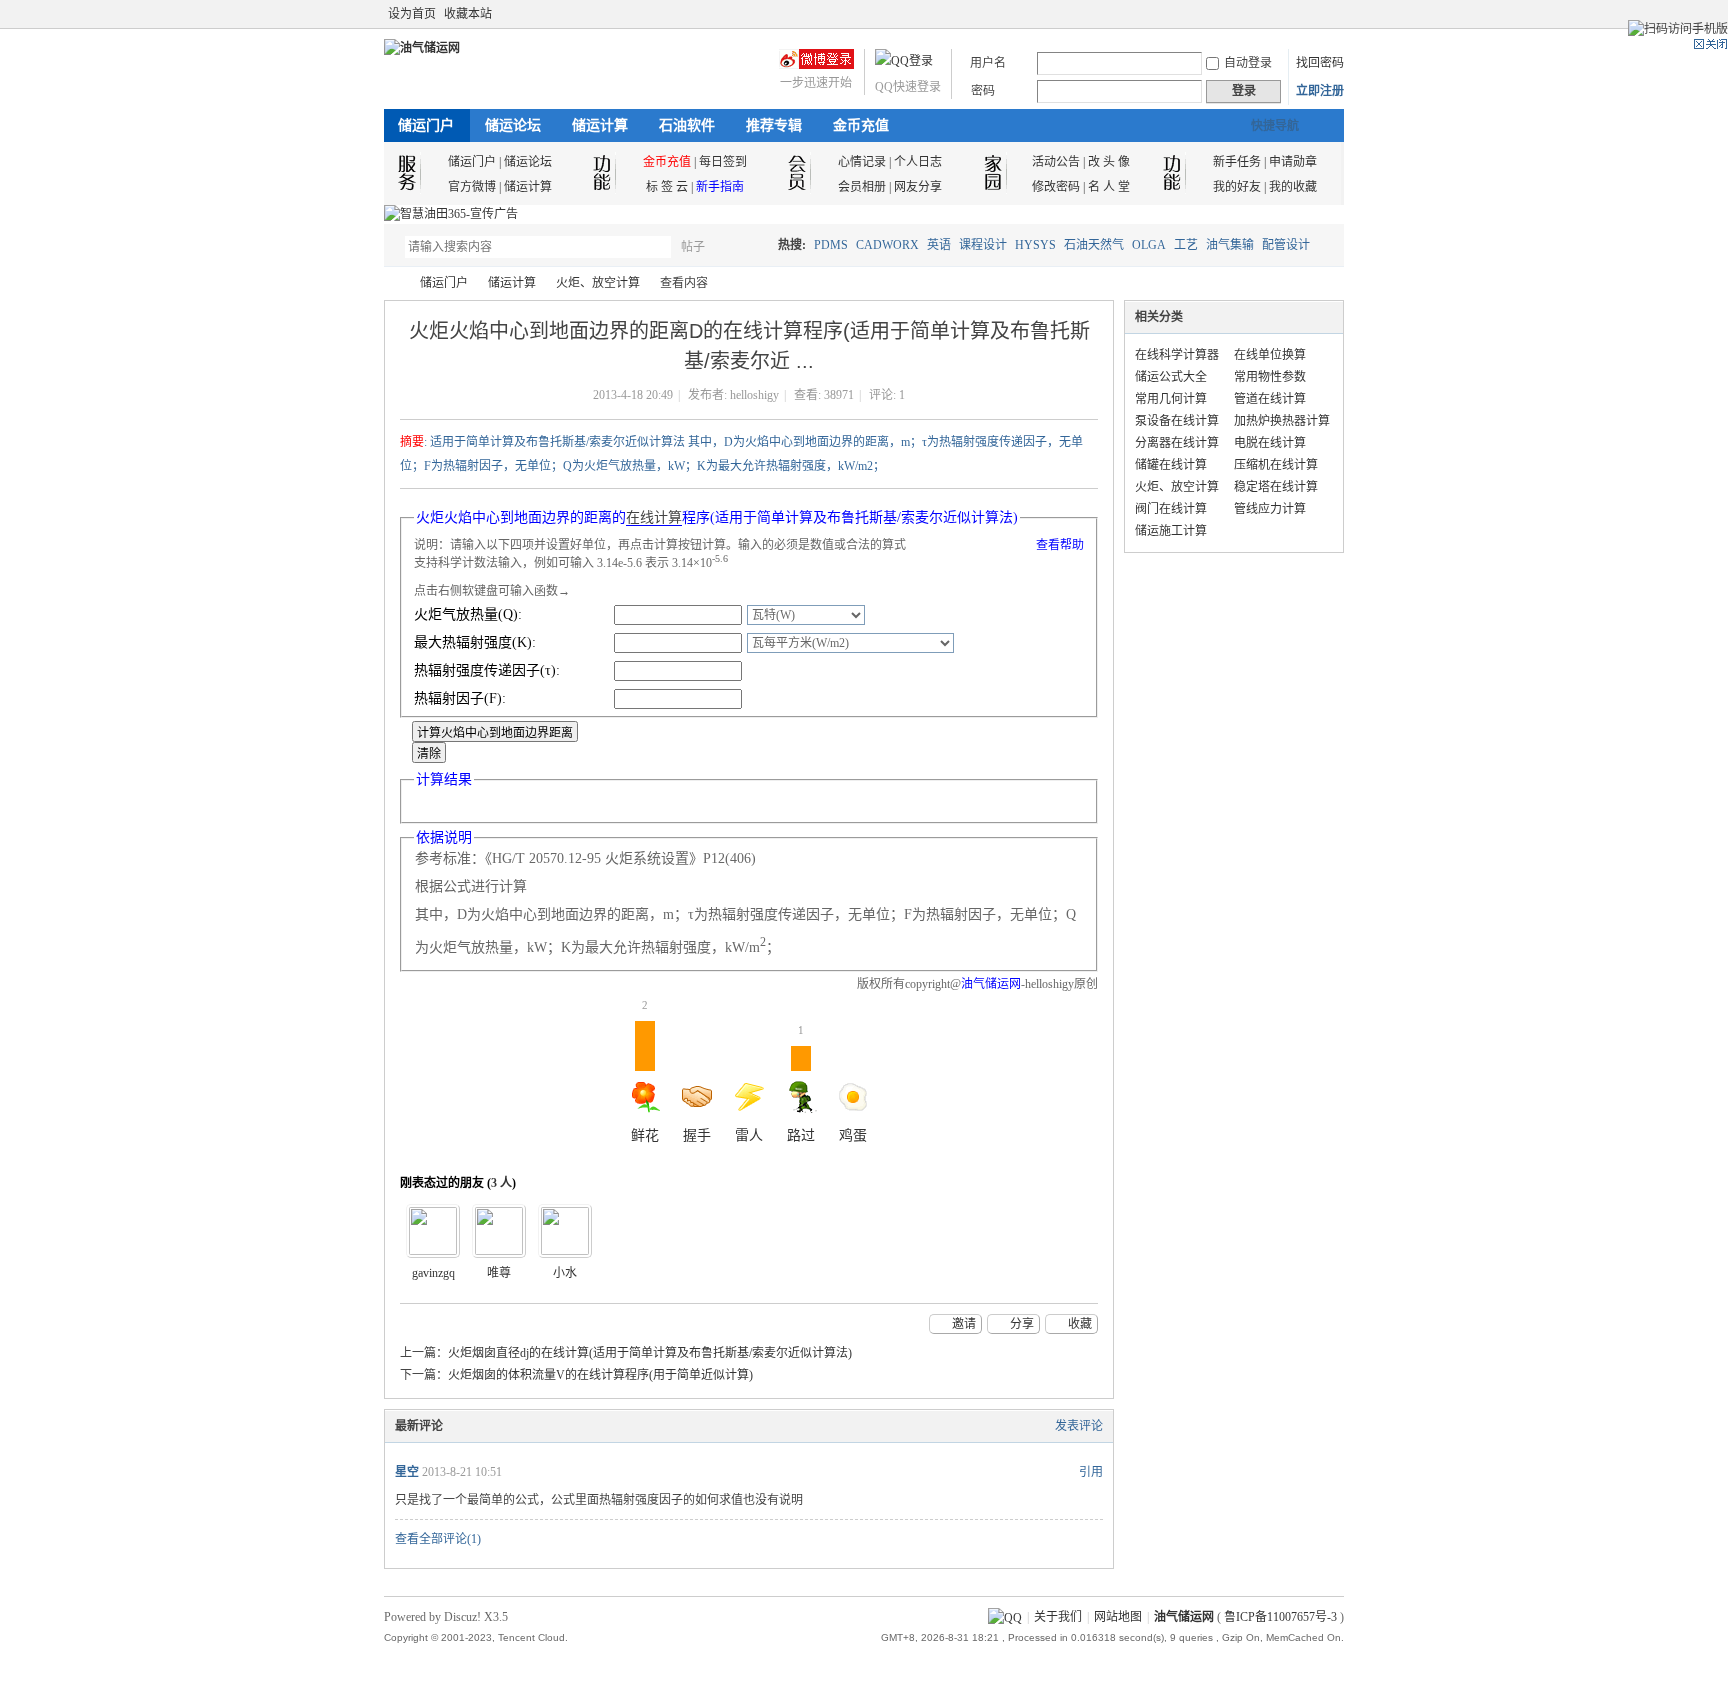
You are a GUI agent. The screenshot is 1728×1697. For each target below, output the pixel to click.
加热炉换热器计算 (1282, 421)
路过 (801, 1083)
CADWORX (887, 245)
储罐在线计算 (1171, 465)
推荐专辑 (774, 125)
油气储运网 (392, 283)
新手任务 (1237, 162)
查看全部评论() (438, 1539)
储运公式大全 (1171, 377)
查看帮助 (1060, 545)
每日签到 (723, 162)
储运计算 (600, 125)
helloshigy (754, 395)
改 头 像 (1109, 162)
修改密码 (1056, 187)
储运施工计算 (1171, 531)
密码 (983, 91)
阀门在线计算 (1171, 509)
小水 (565, 1273)
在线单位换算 (1270, 355)
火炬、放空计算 (598, 283)
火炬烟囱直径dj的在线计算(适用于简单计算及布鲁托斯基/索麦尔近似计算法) (650, 1353)
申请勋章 (1293, 162)
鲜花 (645, 1082)
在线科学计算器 (1177, 355)
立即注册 (1320, 91)
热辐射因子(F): (460, 698)
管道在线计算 (1270, 399)
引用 (1091, 1472)
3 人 (501, 1183)
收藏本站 (468, 14)
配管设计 (1286, 245)
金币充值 (861, 125)
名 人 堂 (1109, 187)
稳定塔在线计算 (1276, 487)
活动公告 (1056, 162)
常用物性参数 (1270, 377)
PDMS (831, 245)
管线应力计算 (1270, 509)
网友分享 (918, 187)
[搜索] (751, 246)
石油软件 (687, 125)
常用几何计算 (1171, 399)
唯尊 (499, 1273)
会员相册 (862, 187)
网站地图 (1118, 1617)
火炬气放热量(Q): (468, 614)
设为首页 (412, 14)
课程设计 (983, 245)
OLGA (1149, 245)
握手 (697, 1135)
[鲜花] (499, 1231)
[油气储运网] (422, 48)
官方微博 (472, 187)
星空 (407, 1472)
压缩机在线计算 (1276, 465)
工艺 (1186, 245)
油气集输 (1230, 245)
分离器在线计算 (1177, 443)
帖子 (693, 247)
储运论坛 (513, 125)
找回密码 (1320, 63)
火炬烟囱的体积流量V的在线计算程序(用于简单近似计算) (600, 1375)
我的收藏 (1293, 187)
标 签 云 (667, 187)
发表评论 (1079, 1426)
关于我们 (1058, 1617)
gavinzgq (433, 1273)
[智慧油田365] (451, 214)
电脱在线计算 (1270, 443)
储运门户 (426, 125)
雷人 (749, 1135)
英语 (939, 245)
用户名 (988, 63)
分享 (1022, 1324)
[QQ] (1005, 1617)
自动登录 (1248, 63)
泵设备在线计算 (1177, 421)
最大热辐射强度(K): (475, 642)
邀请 (964, 1324)
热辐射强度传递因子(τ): (487, 670)
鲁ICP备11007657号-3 (1280, 1617)
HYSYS (1035, 245)
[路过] (433, 1231)
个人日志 (918, 162)
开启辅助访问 (1339, 14)
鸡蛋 (853, 1135)
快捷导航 (1275, 126)
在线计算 (654, 517)
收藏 (1080, 1324)
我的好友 (1237, 187)
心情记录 (862, 162)
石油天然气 (1094, 245)
